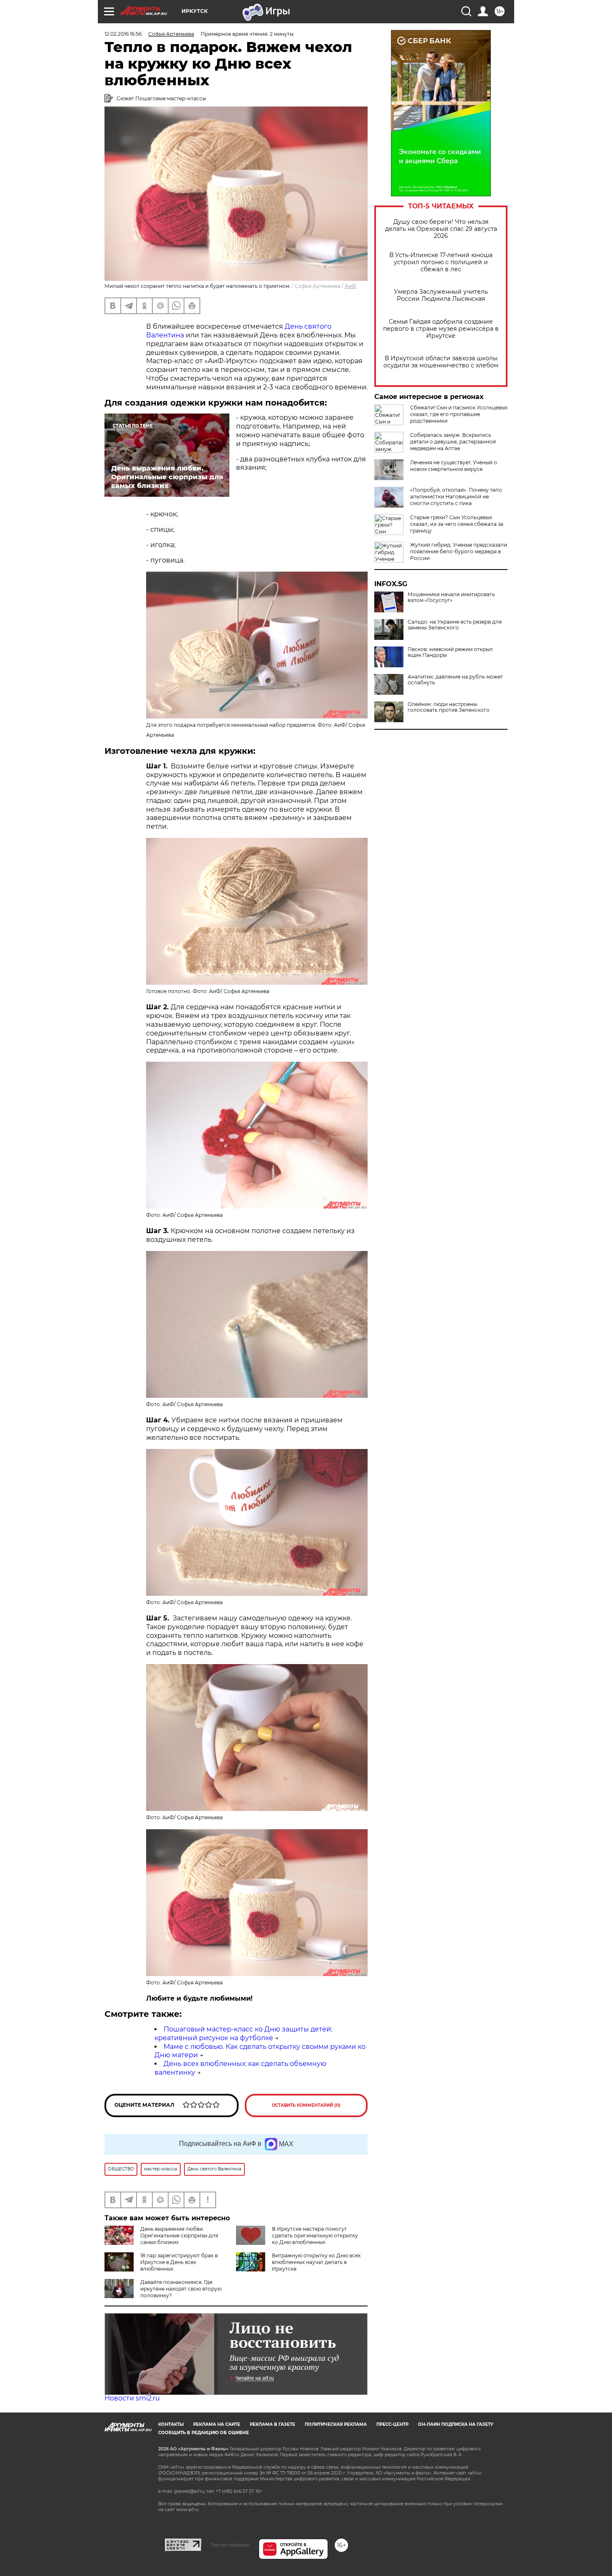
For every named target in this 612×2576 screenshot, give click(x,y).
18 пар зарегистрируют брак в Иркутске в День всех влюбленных (179, 2262)
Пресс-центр (392, 2424)
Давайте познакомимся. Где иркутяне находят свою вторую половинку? (181, 2289)
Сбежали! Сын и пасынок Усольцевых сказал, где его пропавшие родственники (459, 414)
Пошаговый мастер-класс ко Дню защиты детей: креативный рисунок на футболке (243, 2034)
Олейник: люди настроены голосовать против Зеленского (449, 707)
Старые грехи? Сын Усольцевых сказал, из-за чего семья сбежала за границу (457, 524)
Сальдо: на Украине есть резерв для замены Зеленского (455, 625)
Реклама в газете (272, 2424)
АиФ (351, 286)
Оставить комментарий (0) (306, 2105)
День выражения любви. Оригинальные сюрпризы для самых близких (179, 2235)
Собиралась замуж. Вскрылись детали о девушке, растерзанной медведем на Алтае (453, 442)
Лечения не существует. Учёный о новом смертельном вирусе (454, 466)
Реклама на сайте (217, 2424)
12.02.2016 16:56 (123, 34)
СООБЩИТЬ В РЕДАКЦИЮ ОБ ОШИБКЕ (204, 2433)
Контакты (171, 2424)
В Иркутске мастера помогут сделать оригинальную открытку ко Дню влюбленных (315, 2235)
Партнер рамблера (230, 2545)
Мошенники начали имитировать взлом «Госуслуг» (451, 597)
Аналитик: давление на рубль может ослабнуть (455, 680)
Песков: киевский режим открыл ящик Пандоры (450, 652)
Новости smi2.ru (132, 2398)
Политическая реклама (336, 2424)
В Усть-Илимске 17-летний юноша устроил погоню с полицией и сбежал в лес (441, 262)
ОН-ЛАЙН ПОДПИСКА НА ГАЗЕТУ (456, 2424)
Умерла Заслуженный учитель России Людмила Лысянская (441, 295)
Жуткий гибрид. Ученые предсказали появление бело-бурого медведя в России (459, 551)
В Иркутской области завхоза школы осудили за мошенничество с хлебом (441, 362)
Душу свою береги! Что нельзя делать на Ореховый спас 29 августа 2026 (441, 229)
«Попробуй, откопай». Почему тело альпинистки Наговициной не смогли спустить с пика (456, 497)
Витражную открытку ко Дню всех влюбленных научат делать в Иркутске (316, 2262)
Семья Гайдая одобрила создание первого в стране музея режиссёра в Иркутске (441, 329)
